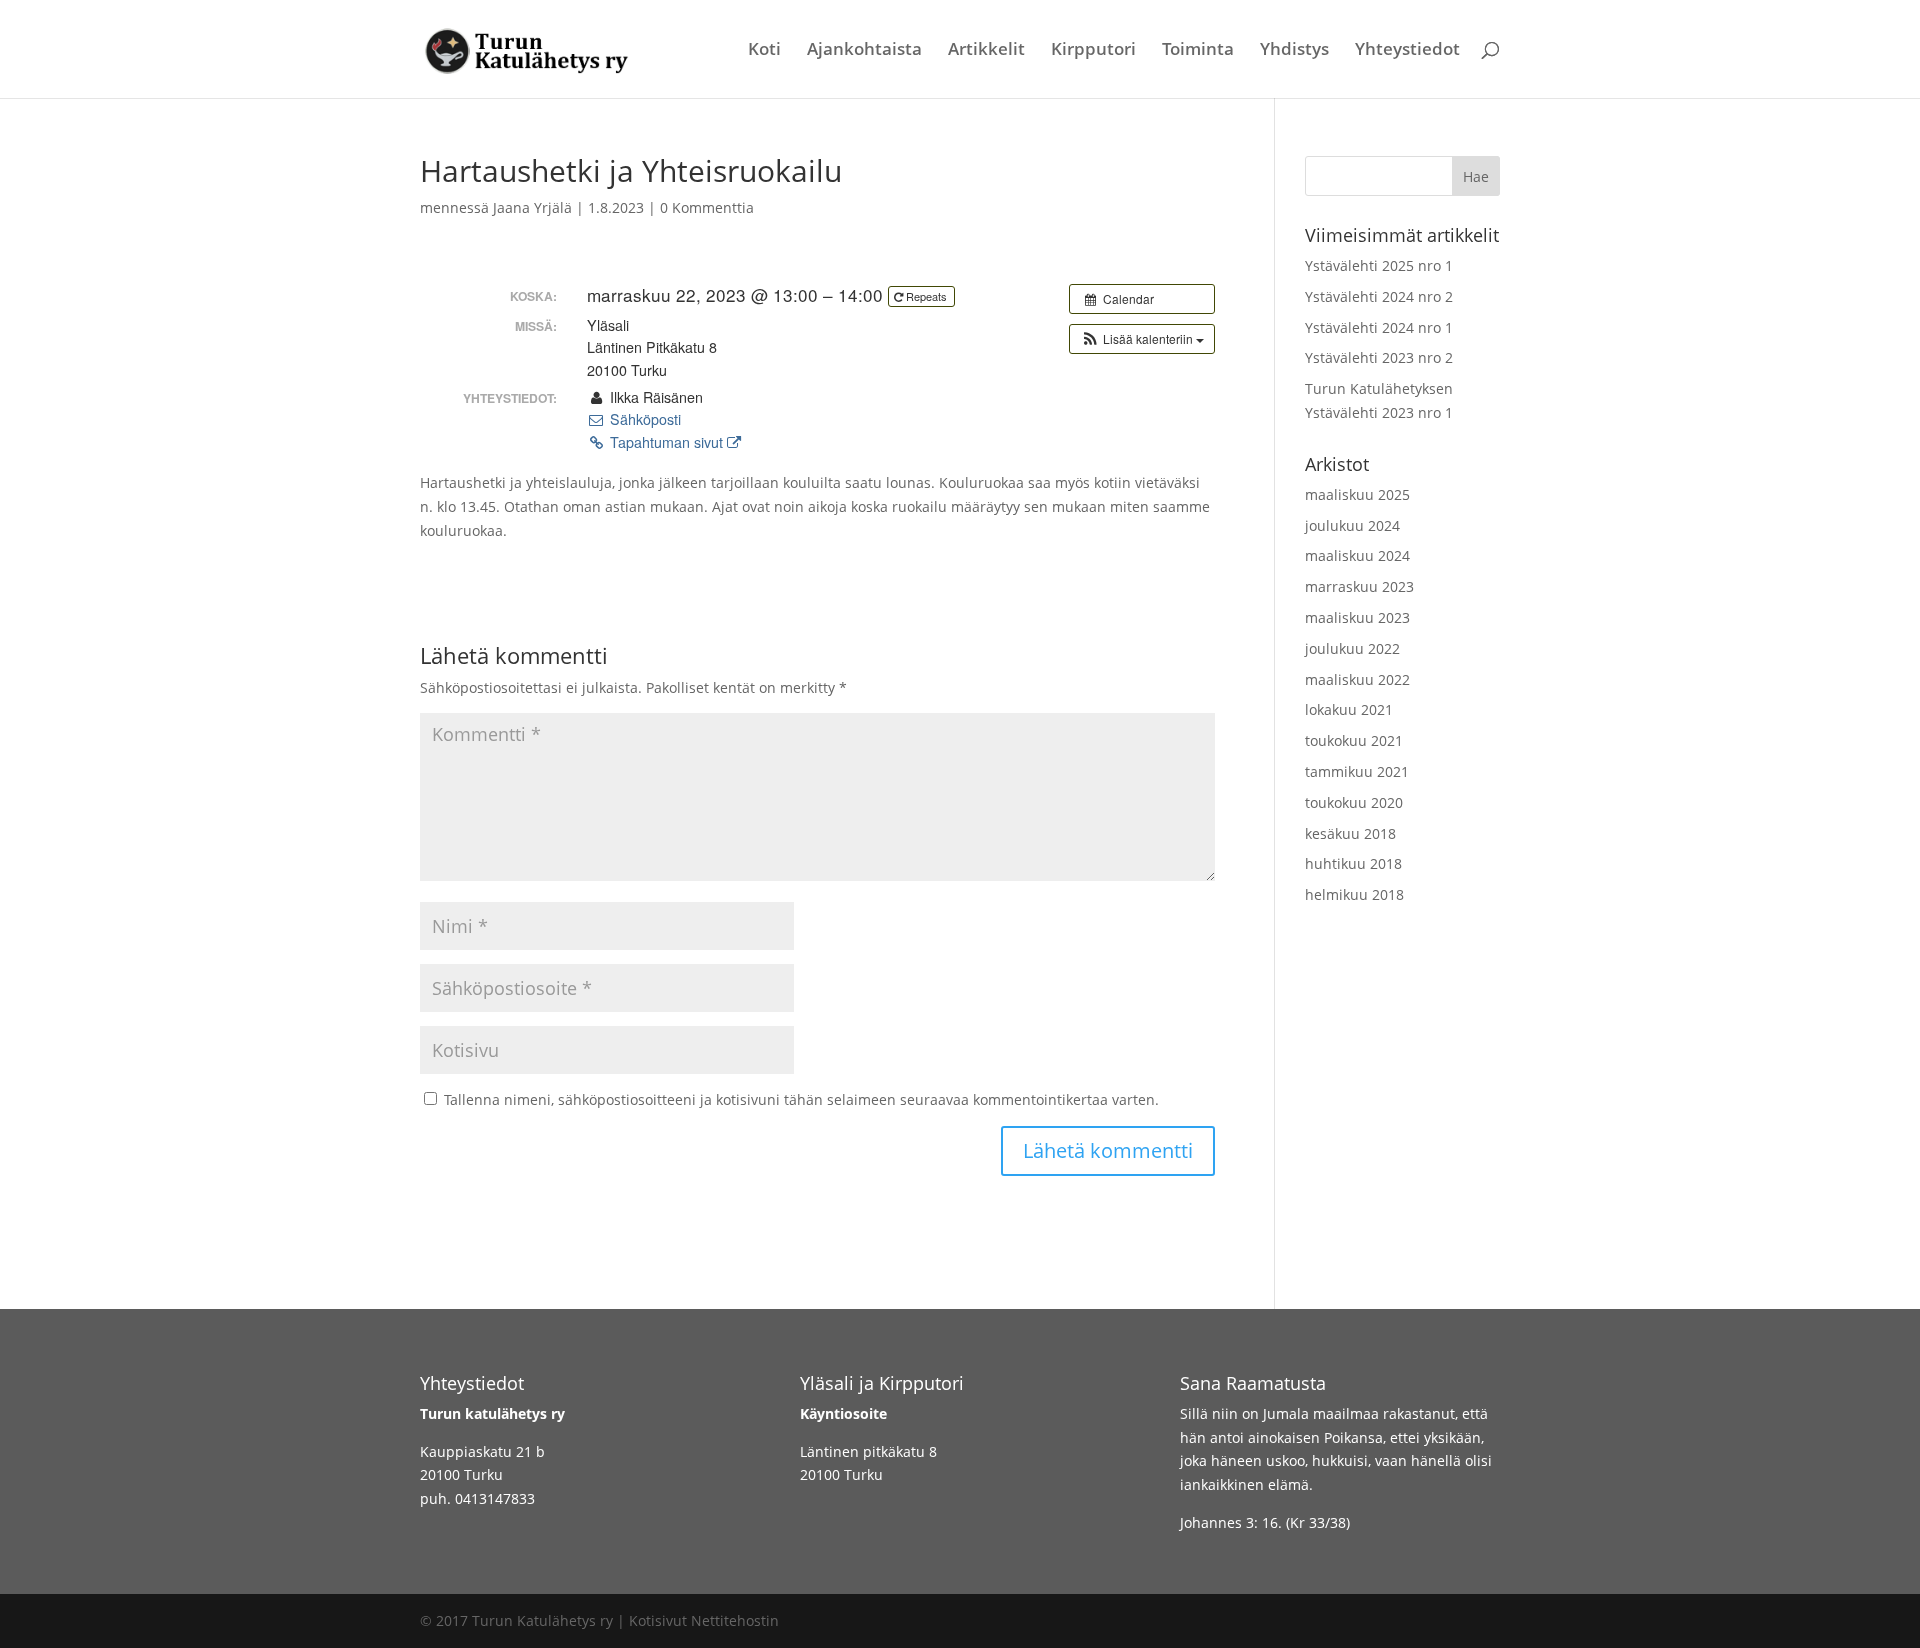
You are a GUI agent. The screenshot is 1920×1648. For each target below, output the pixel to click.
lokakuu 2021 (1349, 709)
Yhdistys (1294, 51)
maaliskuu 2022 (1357, 679)
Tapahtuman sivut (666, 442)
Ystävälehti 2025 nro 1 (1379, 265)
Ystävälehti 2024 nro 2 (1379, 296)
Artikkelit (986, 51)
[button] (1142, 339)
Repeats (926, 296)
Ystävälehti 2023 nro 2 (1379, 357)
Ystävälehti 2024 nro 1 (1379, 327)
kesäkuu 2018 (1350, 833)
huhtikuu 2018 (1353, 863)
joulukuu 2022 (1352, 648)
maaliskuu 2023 (1357, 617)
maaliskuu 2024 (1357, 555)
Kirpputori (1093, 51)
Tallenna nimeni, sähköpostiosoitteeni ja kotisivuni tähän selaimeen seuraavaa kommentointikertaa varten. (801, 1099)
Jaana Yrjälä (532, 207)
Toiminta (1198, 51)
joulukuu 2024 (1352, 525)
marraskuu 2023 (1359, 586)
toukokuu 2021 (1354, 740)
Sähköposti (643, 419)
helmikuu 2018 (1354, 894)
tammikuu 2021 (1357, 771)
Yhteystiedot (1407, 51)
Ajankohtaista (864, 51)
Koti (764, 51)
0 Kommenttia (707, 207)
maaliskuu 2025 (1357, 494)
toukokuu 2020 (1354, 802)
